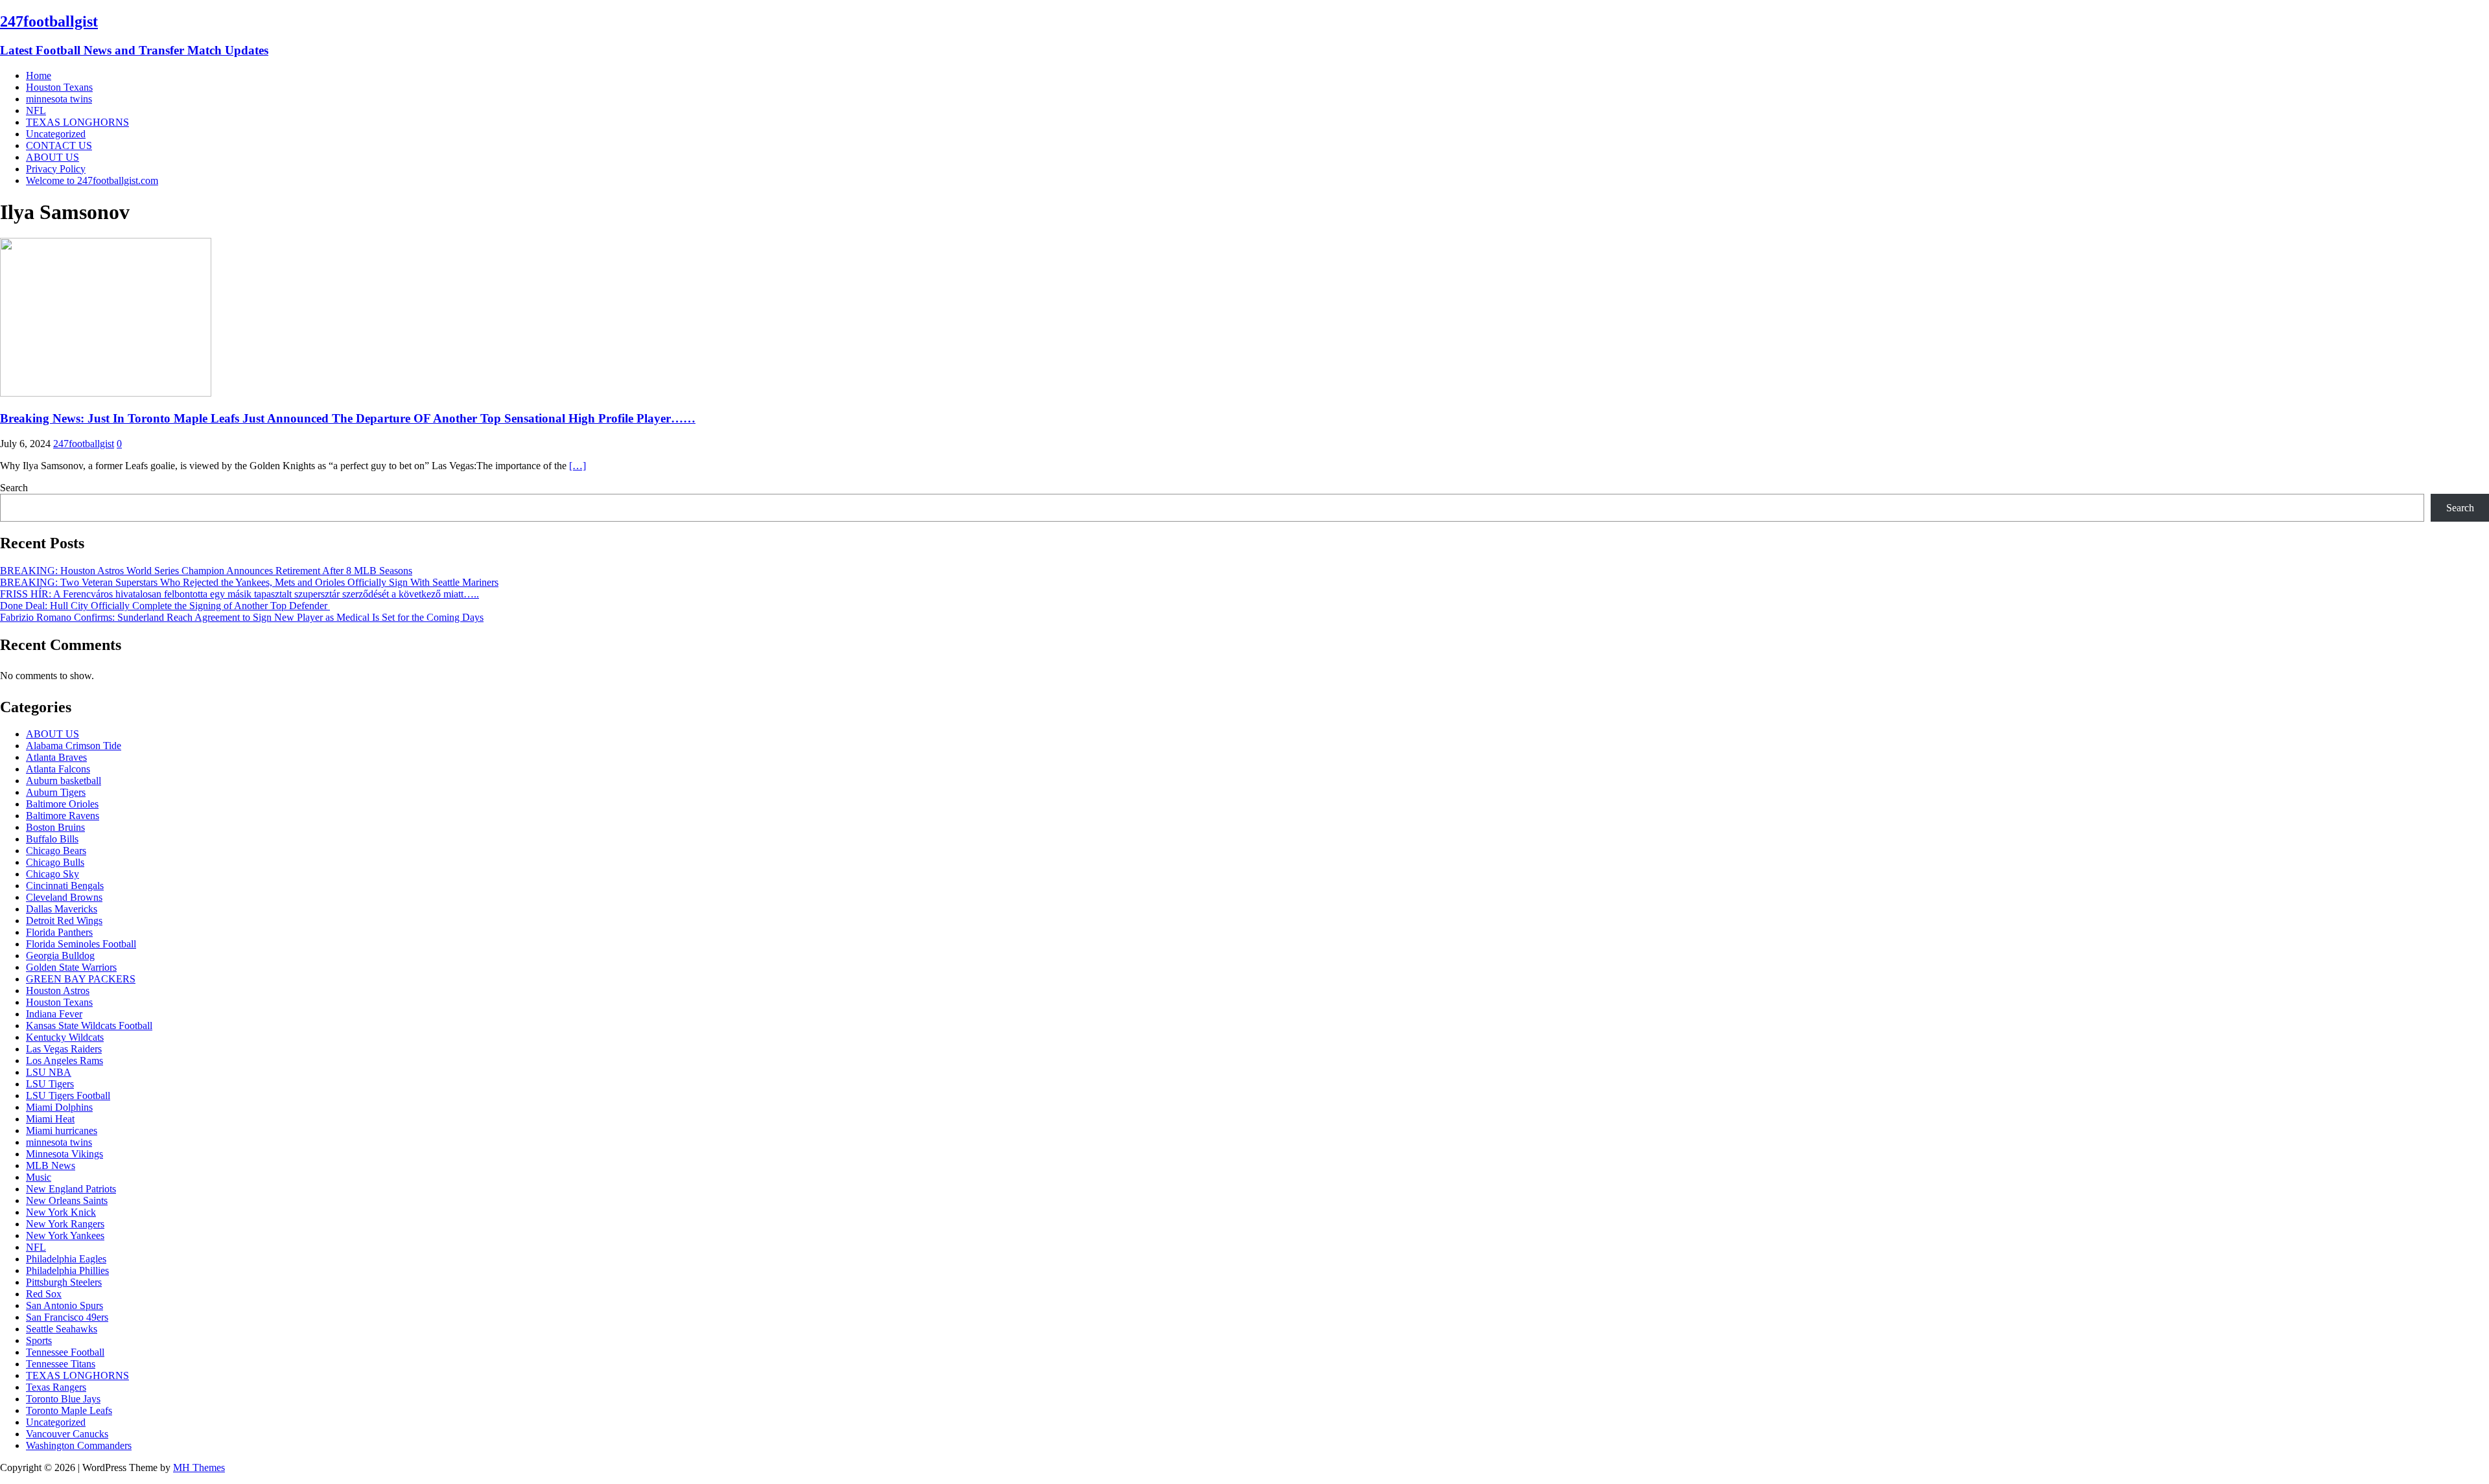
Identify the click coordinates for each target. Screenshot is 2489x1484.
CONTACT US (59, 145)
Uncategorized (56, 134)
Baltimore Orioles (62, 804)
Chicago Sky (53, 874)
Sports (39, 1340)
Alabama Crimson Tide (74, 746)
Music (39, 1177)
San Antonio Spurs (64, 1305)
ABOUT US (53, 157)
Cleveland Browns (64, 897)
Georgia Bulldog (60, 956)
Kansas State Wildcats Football (89, 1026)
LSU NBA (49, 1072)
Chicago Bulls (55, 862)
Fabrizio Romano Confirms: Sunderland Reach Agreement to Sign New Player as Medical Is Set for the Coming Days (242, 617)
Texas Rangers (56, 1387)
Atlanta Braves (56, 757)
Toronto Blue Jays (63, 1399)
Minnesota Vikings (64, 1154)
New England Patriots (71, 1189)
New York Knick (61, 1212)
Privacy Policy (56, 169)
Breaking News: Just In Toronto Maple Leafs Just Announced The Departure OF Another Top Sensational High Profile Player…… (348, 418)
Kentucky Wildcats (65, 1037)
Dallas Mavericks (62, 909)
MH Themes (199, 1467)
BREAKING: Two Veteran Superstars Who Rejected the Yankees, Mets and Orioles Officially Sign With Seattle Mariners (249, 582)
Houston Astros (58, 991)
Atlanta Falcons (58, 769)
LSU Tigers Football (68, 1096)
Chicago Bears (56, 851)
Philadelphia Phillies (67, 1270)
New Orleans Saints (67, 1200)
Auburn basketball (64, 781)
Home (39, 75)
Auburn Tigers (56, 792)
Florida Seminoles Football (81, 944)
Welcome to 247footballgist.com (92, 180)
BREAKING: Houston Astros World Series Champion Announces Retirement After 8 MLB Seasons (206, 571)
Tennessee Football (65, 1352)
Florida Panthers (59, 932)
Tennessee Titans (61, 1364)
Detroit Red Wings (64, 921)
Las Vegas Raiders (64, 1049)
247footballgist (84, 444)
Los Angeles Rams (64, 1061)
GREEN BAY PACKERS (81, 979)
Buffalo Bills (52, 839)
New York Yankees (65, 1235)
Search (14, 488)
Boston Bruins (55, 827)
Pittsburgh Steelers (64, 1282)
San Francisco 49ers (67, 1317)
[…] (578, 466)
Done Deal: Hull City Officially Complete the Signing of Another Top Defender (165, 606)
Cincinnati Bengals (65, 886)
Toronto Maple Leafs (69, 1410)
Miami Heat (50, 1119)
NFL (36, 110)
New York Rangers (65, 1224)
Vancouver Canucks (67, 1434)
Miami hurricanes (62, 1130)
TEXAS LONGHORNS (77, 122)
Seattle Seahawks (62, 1329)
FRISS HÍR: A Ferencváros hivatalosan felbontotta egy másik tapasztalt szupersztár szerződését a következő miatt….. (240, 594)
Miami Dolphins (59, 1107)
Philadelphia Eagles (66, 1259)
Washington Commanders (79, 1445)
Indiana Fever (54, 1014)
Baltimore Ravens (63, 816)
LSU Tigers (50, 1084)
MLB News (51, 1165)
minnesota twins (59, 99)
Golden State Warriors (71, 967)
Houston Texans (59, 87)
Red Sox (44, 1294)
